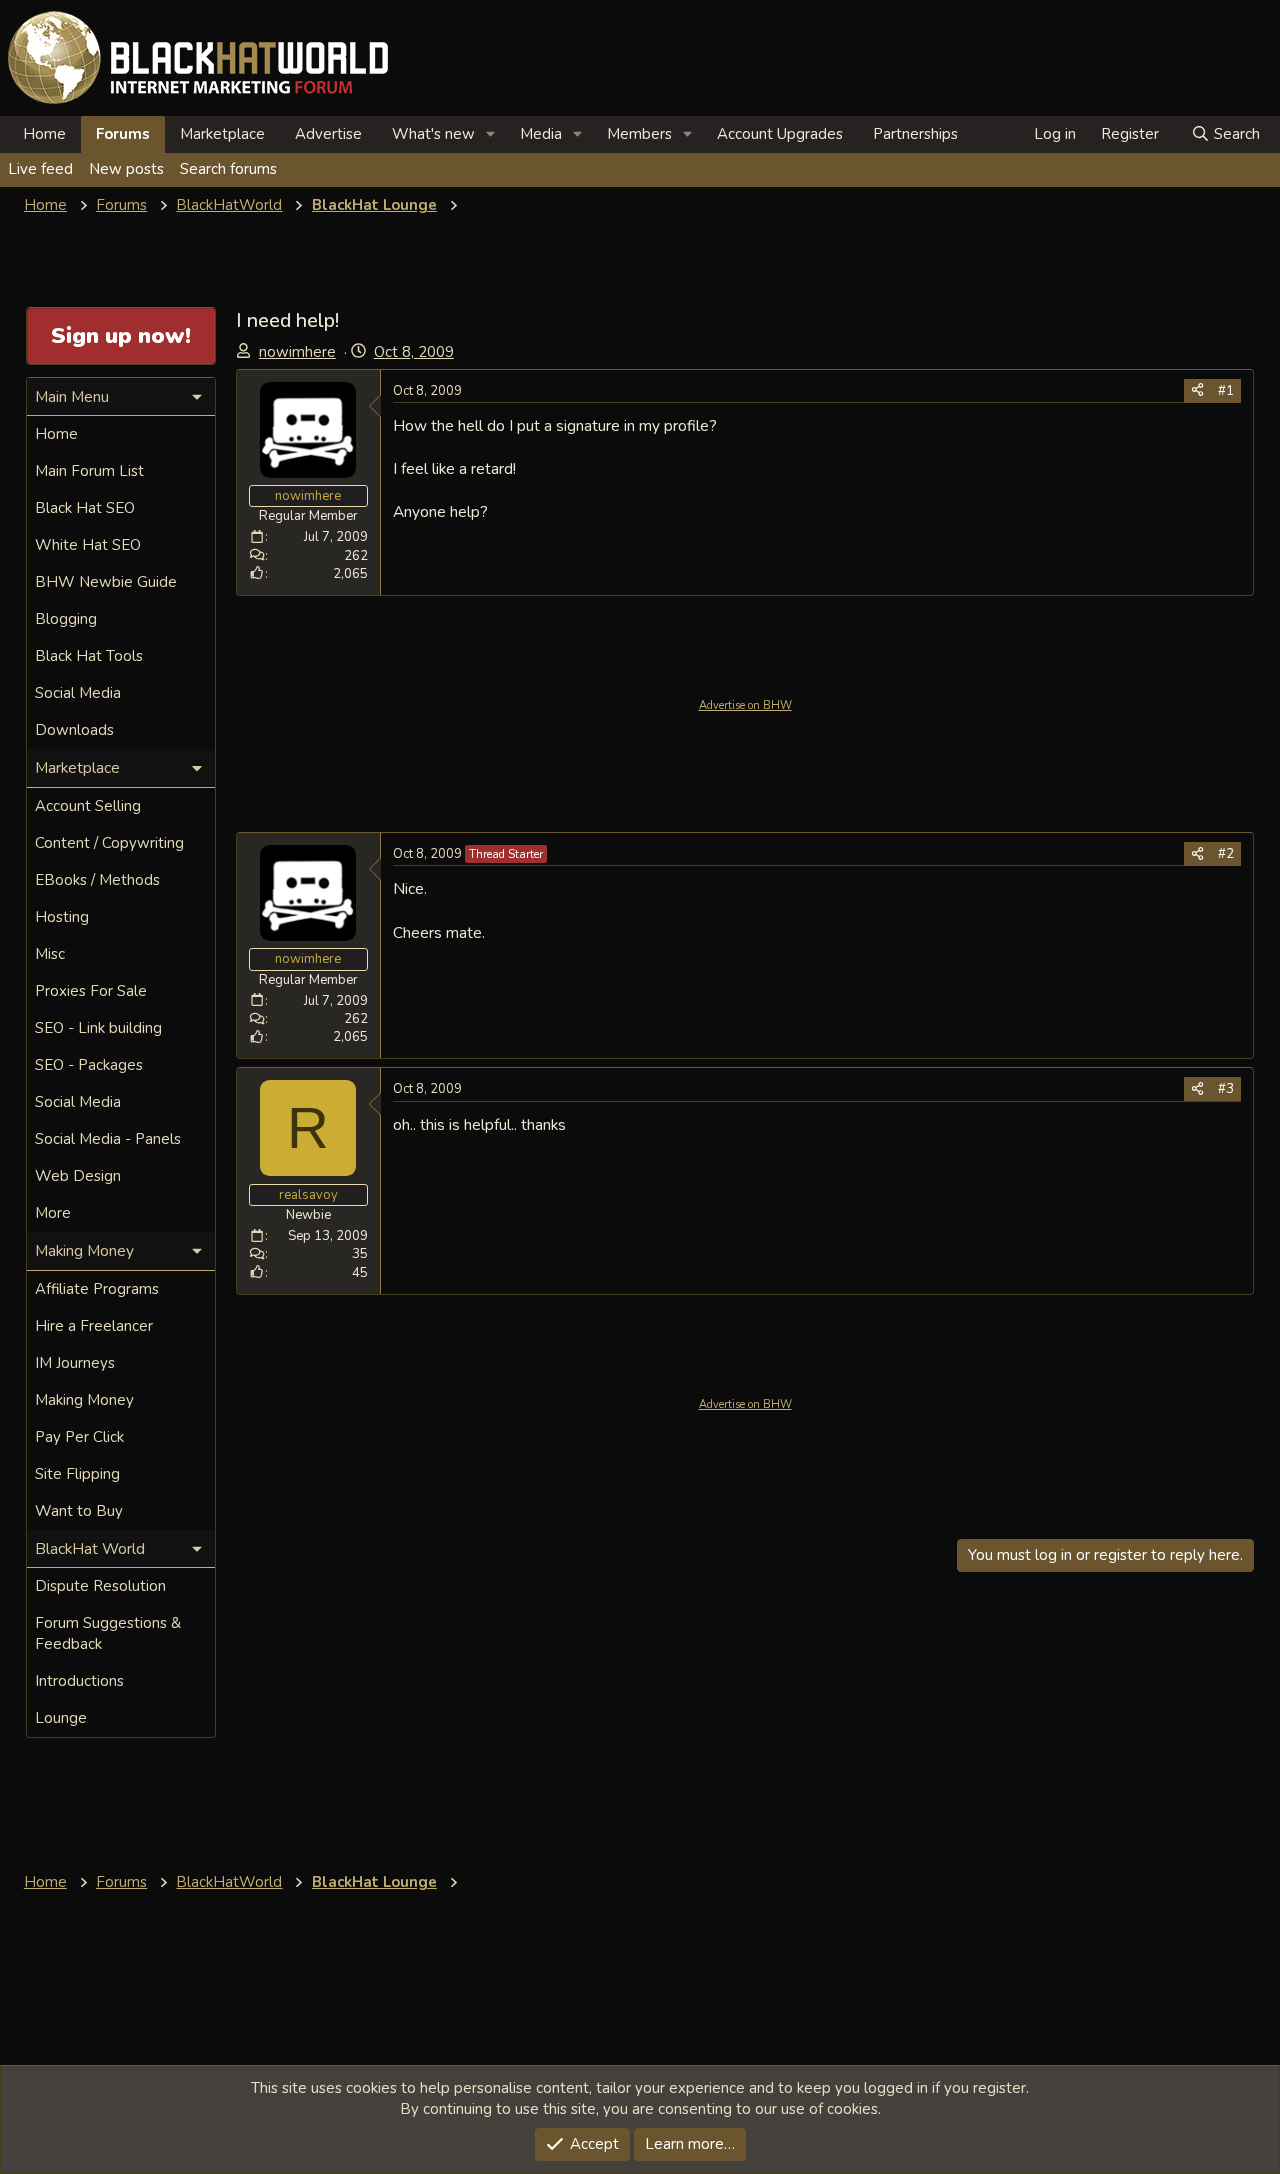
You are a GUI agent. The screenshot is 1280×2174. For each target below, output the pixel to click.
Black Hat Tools (89, 656)
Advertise (328, 134)
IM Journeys (75, 1363)
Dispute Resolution (100, 1586)
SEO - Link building (98, 1028)
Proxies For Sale (91, 991)
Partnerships (915, 134)
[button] (491, 134)
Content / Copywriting (109, 843)
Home (44, 134)
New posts (126, 169)
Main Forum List (89, 471)
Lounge (61, 1718)
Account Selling (88, 806)
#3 (1226, 1089)
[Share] (1197, 391)
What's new (433, 134)
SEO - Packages (89, 1065)
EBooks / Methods (97, 880)
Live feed (40, 169)
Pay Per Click (79, 1437)
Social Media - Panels (108, 1139)
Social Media (78, 693)
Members (639, 134)
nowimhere (297, 352)
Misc (50, 954)
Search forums (228, 169)
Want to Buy (79, 1511)
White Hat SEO (88, 545)
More (53, 1213)
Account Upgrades (780, 134)
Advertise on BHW (745, 705)
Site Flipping (77, 1474)
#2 (1226, 854)
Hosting (62, 917)
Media (541, 134)
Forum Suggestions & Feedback (108, 1633)
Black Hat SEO (85, 508)
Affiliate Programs (97, 1289)
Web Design (78, 1176)
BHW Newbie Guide (106, 582)
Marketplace (222, 134)
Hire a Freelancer (94, 1326)
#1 (1226, 391)
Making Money (84, 1400)
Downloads (74, 730)
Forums (123, 134)
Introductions (79, 1681)
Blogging (66, 619)
